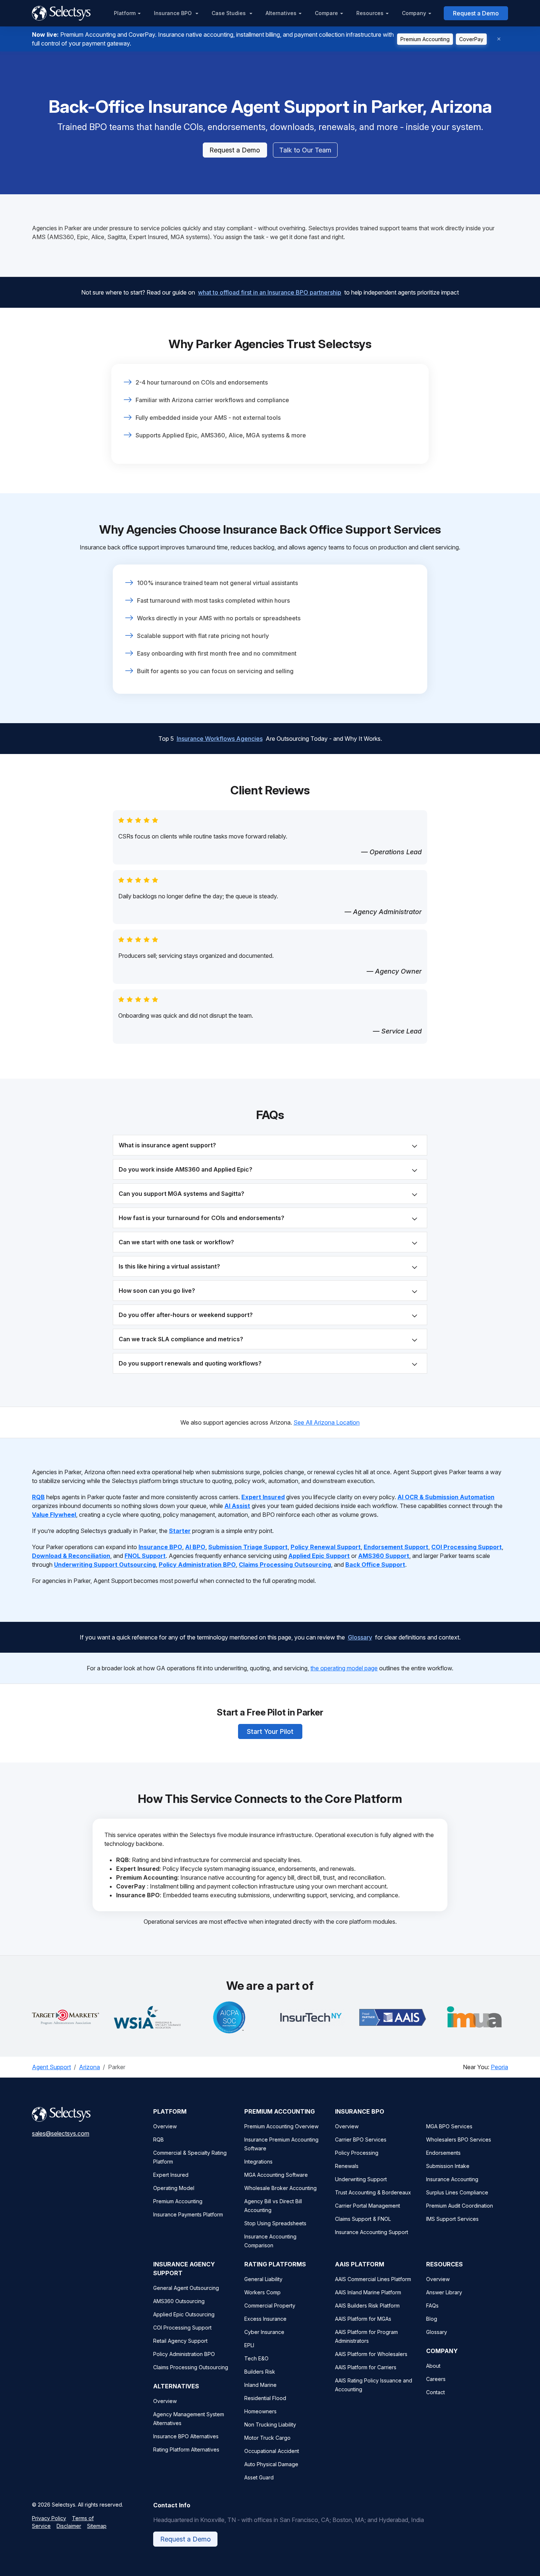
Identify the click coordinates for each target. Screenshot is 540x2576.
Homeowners (260, 2411)
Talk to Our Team (305, 150)
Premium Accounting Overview (281, 2126)
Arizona (89, 2067)
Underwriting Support (361, 2179)
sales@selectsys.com (61, 2133)
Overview (165, 2126)
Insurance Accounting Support (372, 2232)
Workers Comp (262, 2292)
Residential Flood (265, 2398)
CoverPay (471, 39)
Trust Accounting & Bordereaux (373, 2192)
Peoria (499, 2067)
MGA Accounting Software (276, 2175)
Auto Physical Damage (271, 2464)
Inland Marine (260, 2385)
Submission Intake (448, 2166)
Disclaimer (69, 2526)
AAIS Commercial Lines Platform (373, 2279)
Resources (370, 13)
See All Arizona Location (327, 1422)
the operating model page (344, 1668)
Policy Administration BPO (184, 2354)
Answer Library (444, 2292)
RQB (159, 2140)
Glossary (360, 1637)
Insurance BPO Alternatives (186, 2436)
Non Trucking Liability (270, 2425)
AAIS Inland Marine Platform (368, 2292)
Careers (436, 2379)
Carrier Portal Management (368, 2206)
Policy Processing (357, 2153)
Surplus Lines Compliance (457, 2192)
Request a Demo (476, 13)
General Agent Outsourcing (186, 2288)
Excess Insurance (265, 2319)
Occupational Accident (272, 2451)
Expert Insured (171, 2175)
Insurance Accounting (452, 2179)
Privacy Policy (49, 2518)
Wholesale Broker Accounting (280, 2188)
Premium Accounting (425, 39)
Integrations (258, 2162)
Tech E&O (256, 2358)
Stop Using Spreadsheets (275, 2223)
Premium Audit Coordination (460, 2206)
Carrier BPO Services (361, 2140)
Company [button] (414, 13)
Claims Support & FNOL (363, 2219)
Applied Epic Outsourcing (184, 2314)
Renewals (347, 2166)
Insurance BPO (174, 13)
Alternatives (281, 13)
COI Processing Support (182, 2328)
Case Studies (229, 13)
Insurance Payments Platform (188, 2214)
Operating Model (174, 2188)
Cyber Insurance (264, 2332)
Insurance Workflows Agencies (220, 739)
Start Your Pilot (270, 1731)
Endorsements (443, 2153)
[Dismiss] (499, 39)
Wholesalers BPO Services (459, 2140)
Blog (432, 2319)
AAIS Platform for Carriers (366, 2367)
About (433, 2366)
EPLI (249, 2345)
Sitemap (97, 2526)
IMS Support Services (452, 2219)
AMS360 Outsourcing (179, 2301)
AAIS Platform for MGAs (363, 2319)
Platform (125, 13)
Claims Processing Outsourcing (191, 2367)
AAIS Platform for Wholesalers (371, 2354)
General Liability (263, 2279)
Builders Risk (260, 2372)
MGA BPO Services (449, 2126)
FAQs (432, 2306)
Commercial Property (270, 2306)
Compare (326, 13)
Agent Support (51, 2067)
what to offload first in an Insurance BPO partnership (270, 292)
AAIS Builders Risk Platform (367, 2306)
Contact (435, 2392)
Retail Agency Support (180, 2341)
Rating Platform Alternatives (186, 2449)
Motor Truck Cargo (267, 2438)
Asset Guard (259, 2477)
